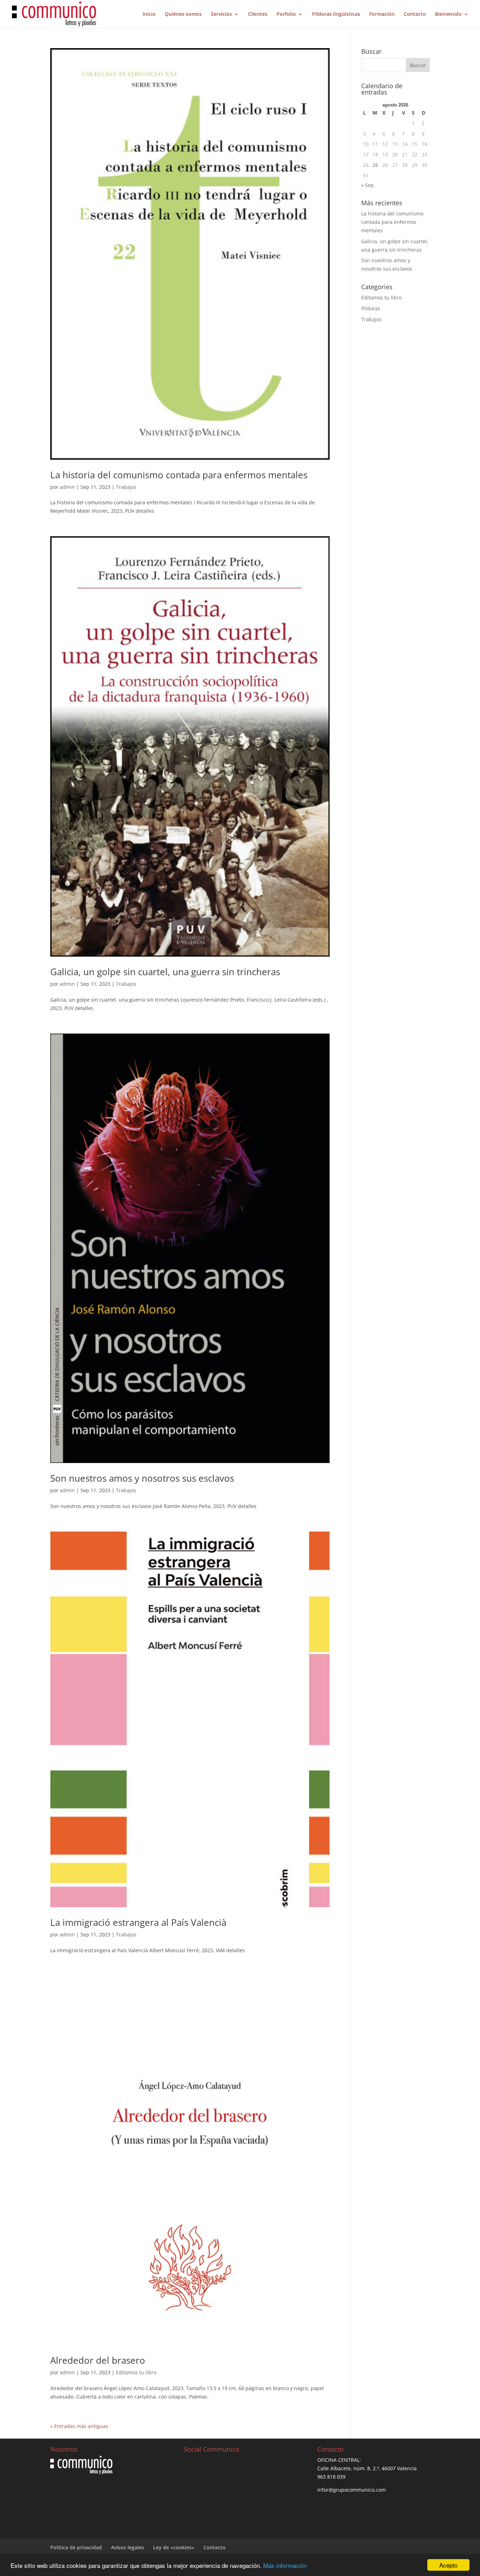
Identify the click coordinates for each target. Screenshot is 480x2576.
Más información (285, 2565)
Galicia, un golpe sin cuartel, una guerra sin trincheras (165, 972)
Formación (382, 14)
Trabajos (126, 487)
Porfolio (286, 14)
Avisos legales (128, 2547)
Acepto (448, 2565)
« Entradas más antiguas (79, 2426)
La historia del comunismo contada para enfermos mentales (179, 475)
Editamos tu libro (136, 2372)
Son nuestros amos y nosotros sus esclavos (142, 1478)
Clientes (258, 14)
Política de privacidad (76, 2547)
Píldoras (371, 308)
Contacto (415, 14)
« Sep (368, 185)
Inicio (149, 14)
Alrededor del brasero (98, 2360)
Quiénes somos (183, 14)
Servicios (221, 14)
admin (67, 487)
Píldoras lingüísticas (336, 14)
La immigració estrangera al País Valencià (138, 1922)
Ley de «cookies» (174, 2547)
